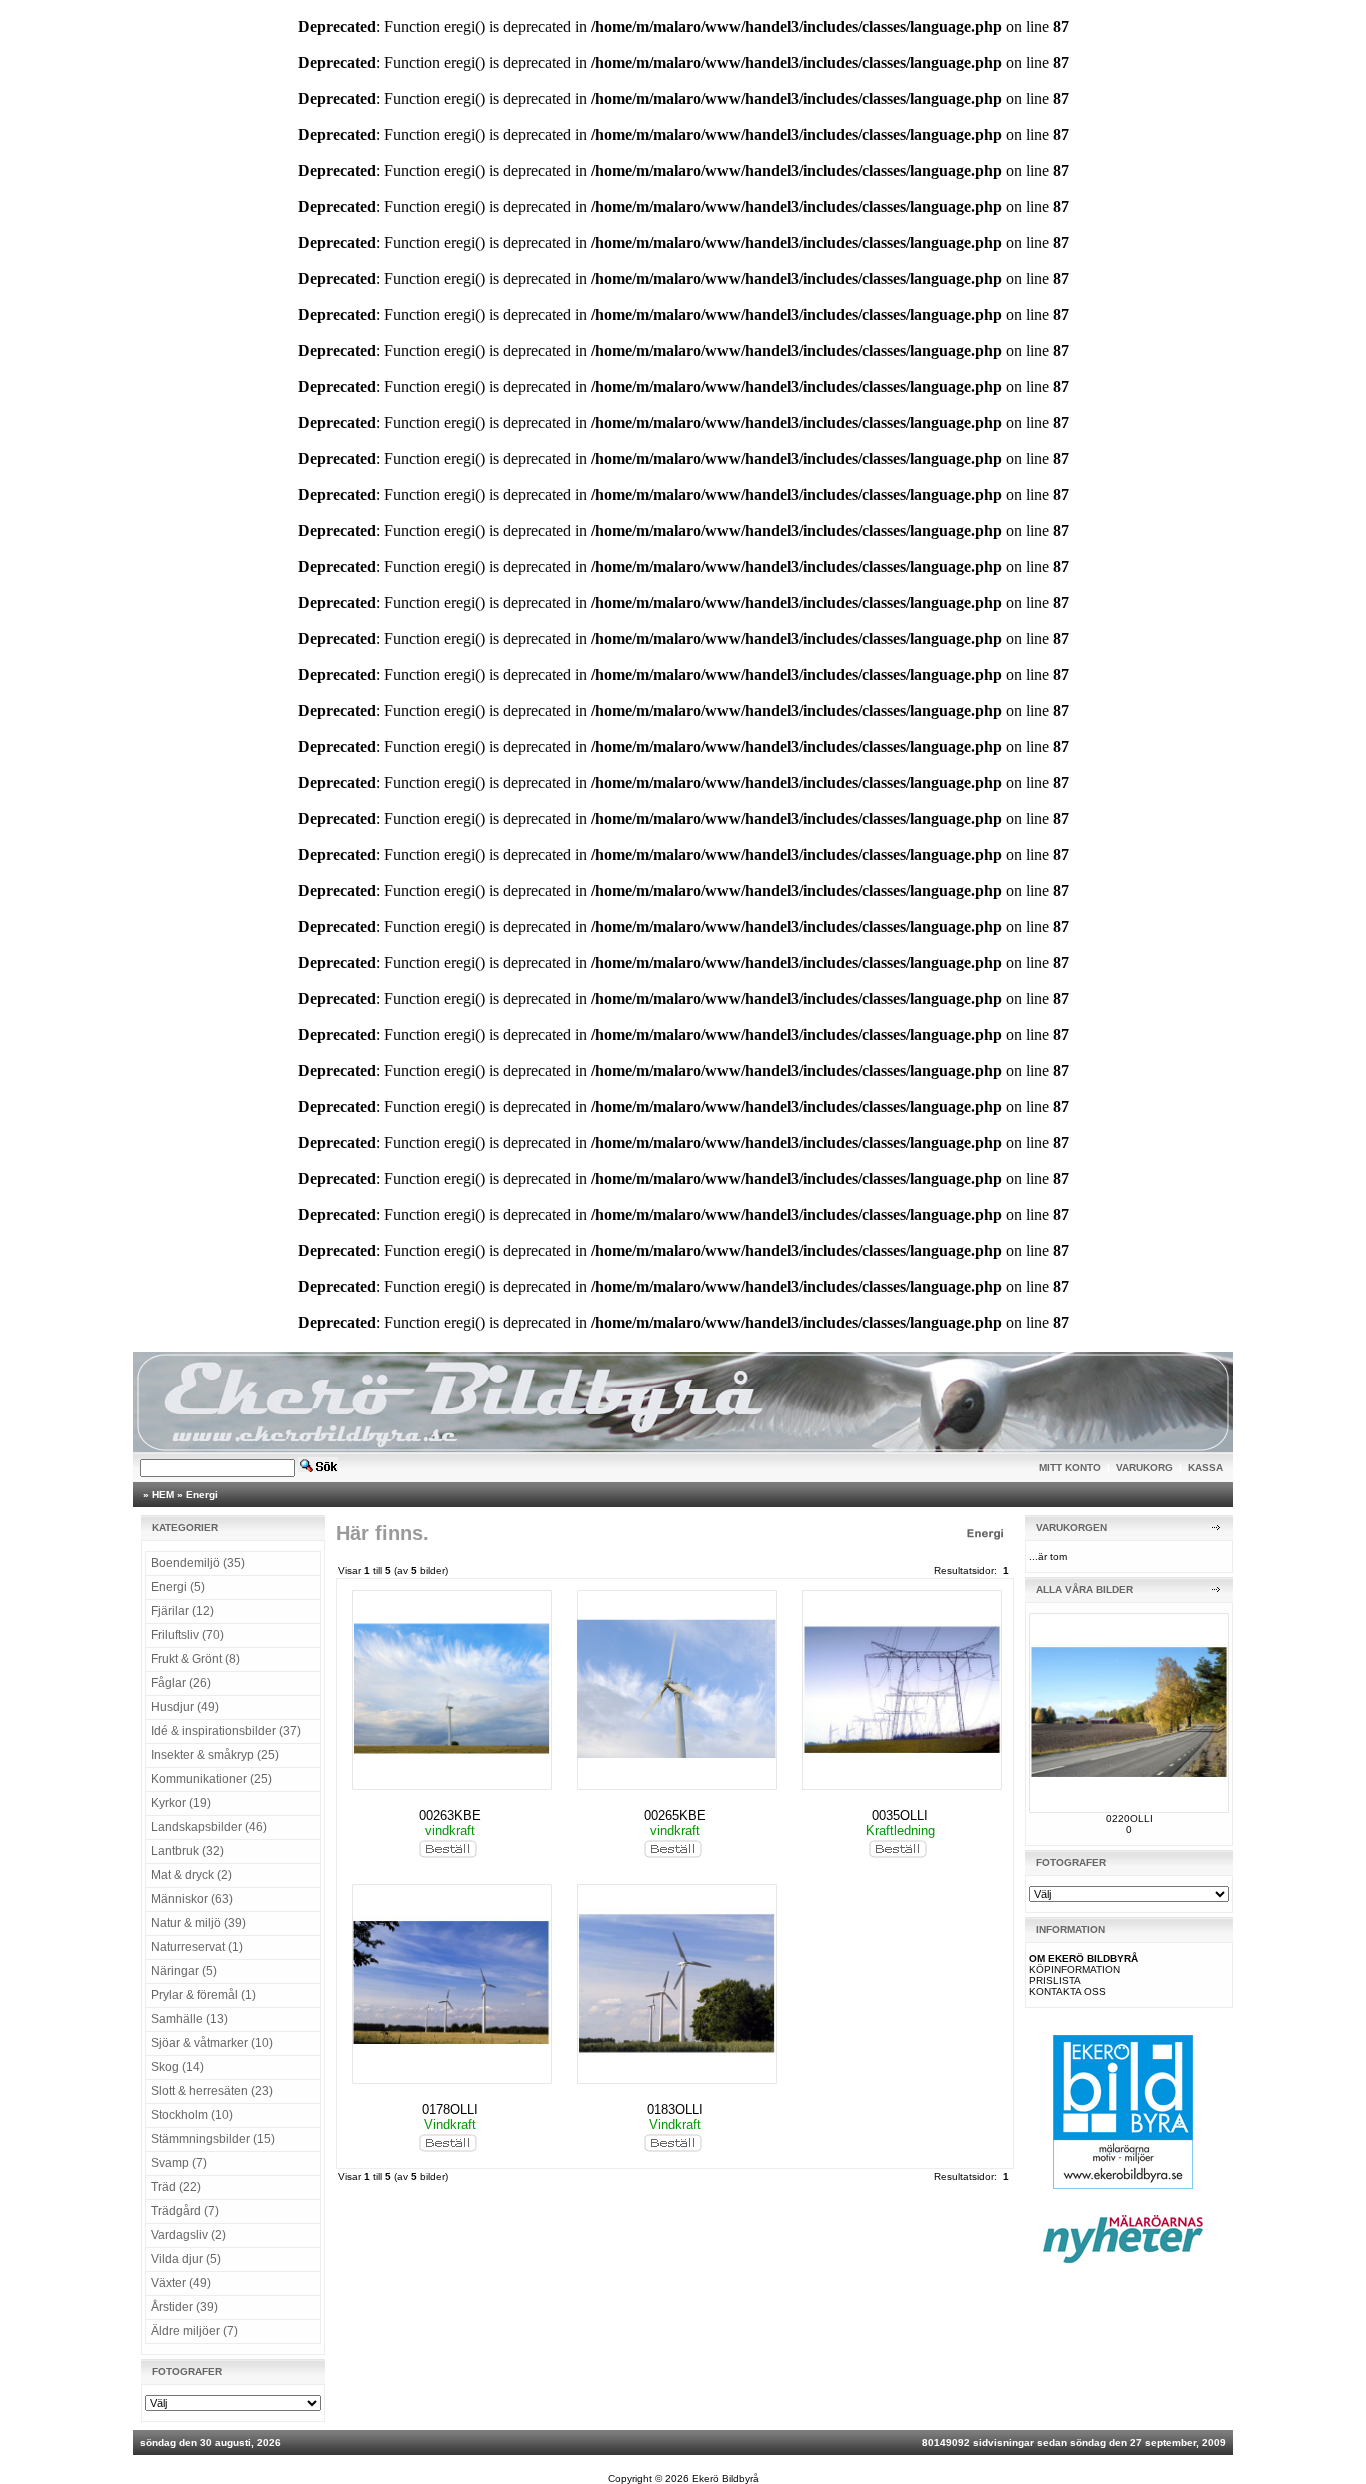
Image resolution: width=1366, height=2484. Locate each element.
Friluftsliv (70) (187, 1635)
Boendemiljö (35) (198, 1563)
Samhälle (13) (189, 2019)
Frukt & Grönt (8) (195, 1659)
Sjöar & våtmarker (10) (212, 2043)
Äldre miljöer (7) (194, 2331)
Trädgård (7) (185, 2211)
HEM (163, 1494)
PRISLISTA (1055, 1980)
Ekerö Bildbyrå (725, 2478)
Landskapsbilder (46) (209, 1827)
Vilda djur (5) (186, 2259)
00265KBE (675, 1815)
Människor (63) (192, 1899)
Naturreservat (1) (197, 1947)
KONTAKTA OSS (1067, 1991)
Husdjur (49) (185, 1707)
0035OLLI (900, 1815)
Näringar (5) (184, 1971)
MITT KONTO (1070, 1467)
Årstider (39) (184, 2307)
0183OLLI (675, 2109)
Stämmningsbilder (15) (213, 2139)
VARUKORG (1144, 1467)
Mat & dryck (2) (191, 1875)
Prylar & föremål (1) (203, 1995)
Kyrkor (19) (181, 1803)
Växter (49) (181, 2283)
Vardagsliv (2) (188, 2235)
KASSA (1205, 1467)
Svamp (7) (179, 2163)
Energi (202, 1494)
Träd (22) (176, 2187)
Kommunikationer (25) (211, 1779)
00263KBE (450, 1815)
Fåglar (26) (181, 1683)
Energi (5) (178, 1587)
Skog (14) (177, 2067)
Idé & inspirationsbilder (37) (226, 1731)
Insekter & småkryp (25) (215, 1755)
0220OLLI (1129, 1818)
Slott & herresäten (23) (212, 2091)
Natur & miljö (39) (198, 1923)
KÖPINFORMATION (1074, 1969)
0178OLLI (450, 2109)
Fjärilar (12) (182, 1611)
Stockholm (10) (192, 2115)
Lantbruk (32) (187, 1851)
